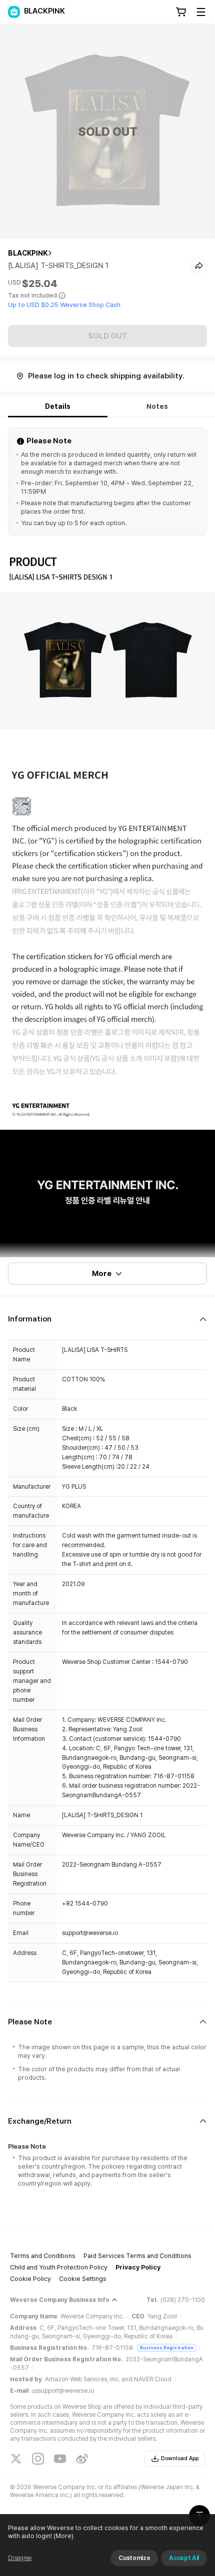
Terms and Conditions (43, 2256)
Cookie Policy (30, 2279)
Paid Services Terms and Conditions (137, 2256)
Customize (134, 2558)
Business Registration (167, 2348)
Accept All (184, 2558)
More (102, 1274)
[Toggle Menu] (201, 12)
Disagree (20, 2558)
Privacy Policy (138, 2267)
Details (58, 406)
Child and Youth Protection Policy (59, 2267)
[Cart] (181, 12)
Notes (157, 406)
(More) (63, 2536)
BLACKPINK (28, 253)
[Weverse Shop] (14, 12)
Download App (180, 2458)
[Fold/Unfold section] (107, 1319)
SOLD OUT (108, 336)
